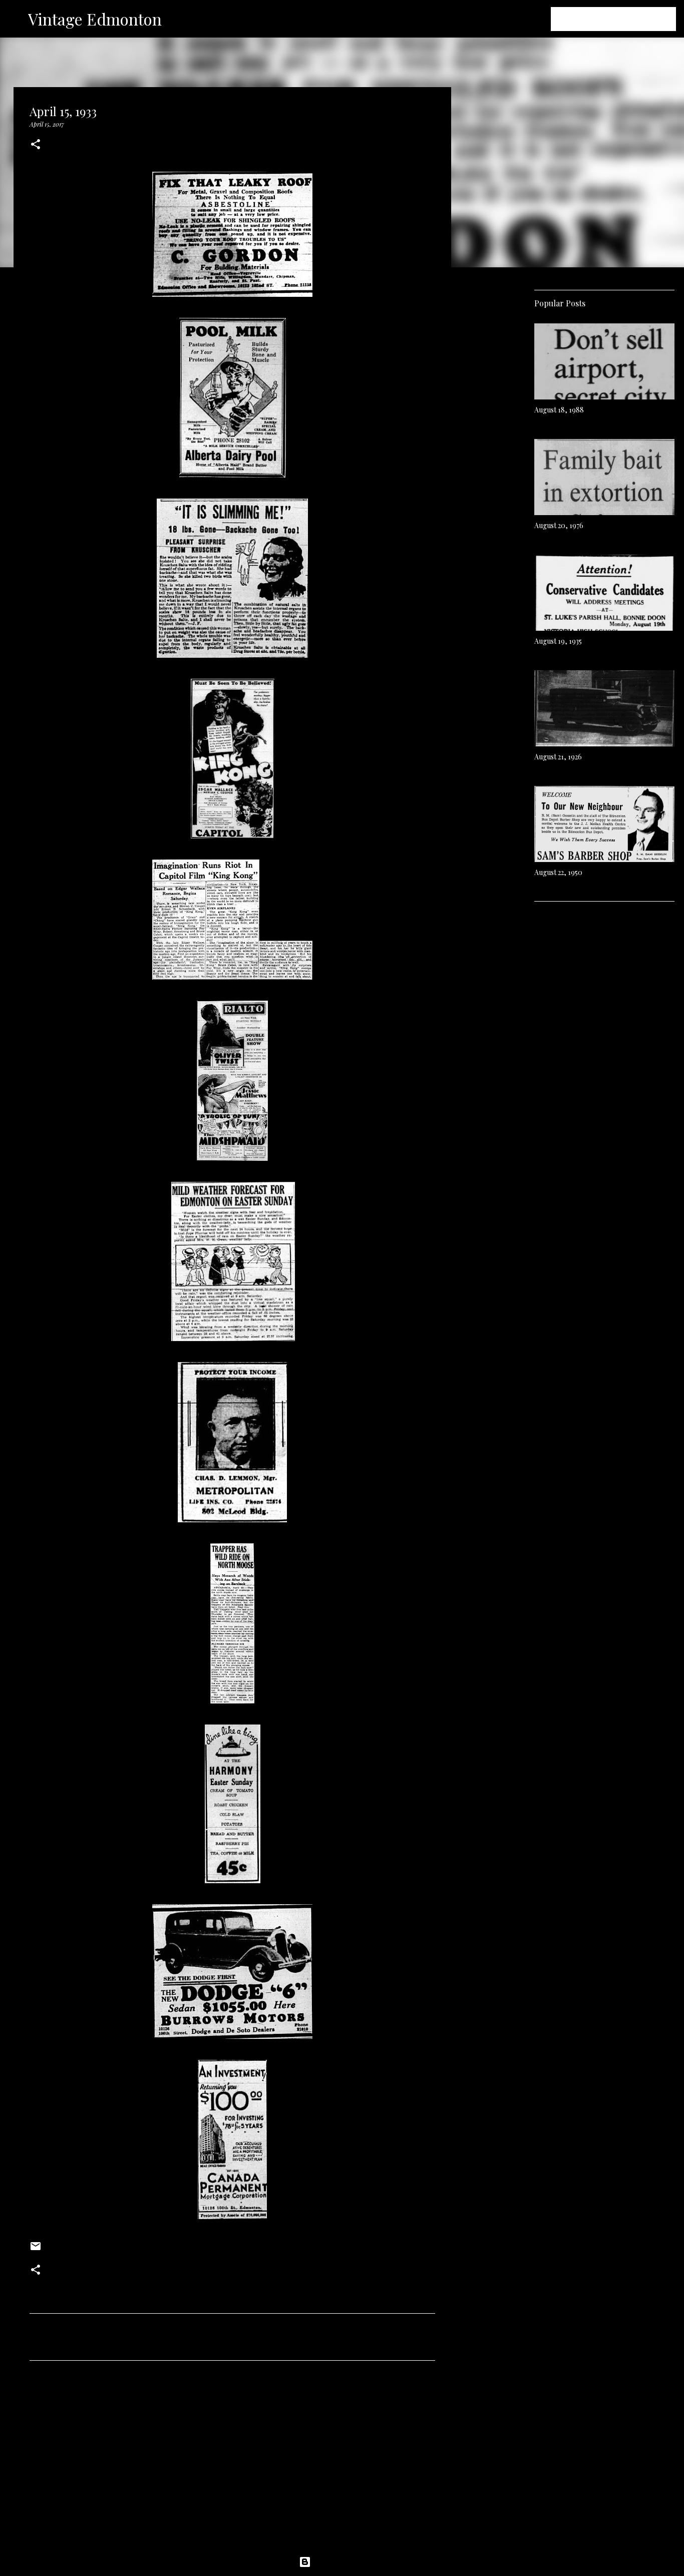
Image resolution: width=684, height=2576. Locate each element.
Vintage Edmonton (95, 19)
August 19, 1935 (558, 641)
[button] (36, 145)
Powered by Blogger (348, 2562)
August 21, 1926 (558, 757)
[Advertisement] (232, 2462)
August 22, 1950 (558, 872)
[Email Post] (36, 2250)
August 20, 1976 (559, 525)
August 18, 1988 (559, 410)
